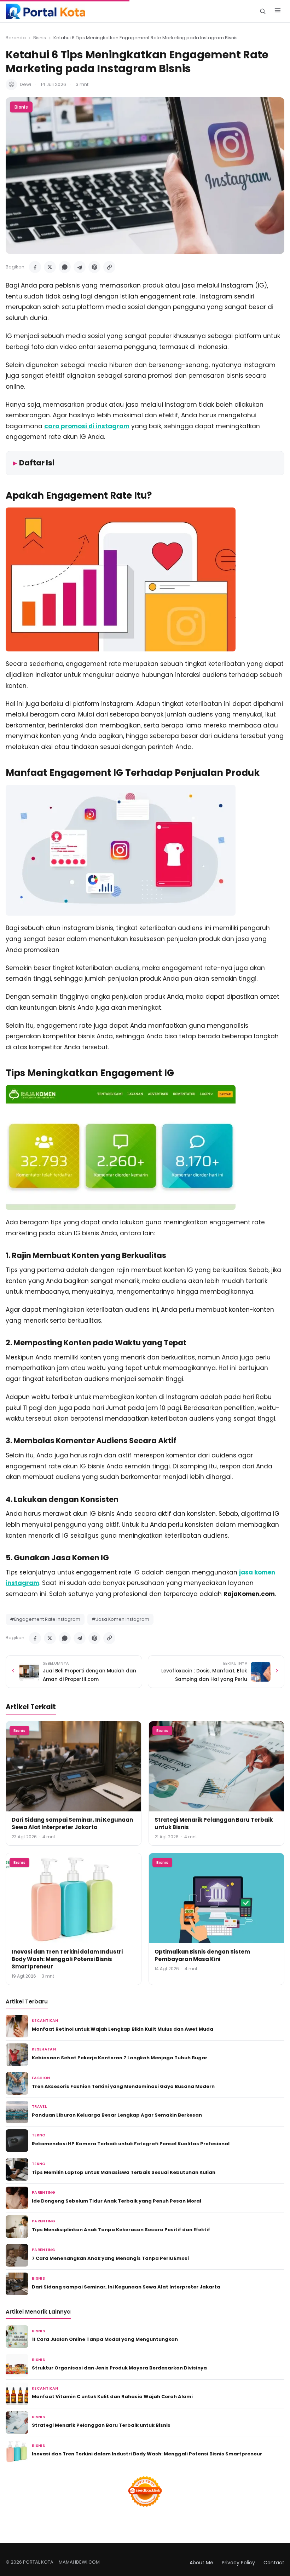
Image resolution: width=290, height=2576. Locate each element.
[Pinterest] (94, 267)
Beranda (16, 38)
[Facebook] (35, 267)
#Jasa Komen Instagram (120, 1619)
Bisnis (40, 38)
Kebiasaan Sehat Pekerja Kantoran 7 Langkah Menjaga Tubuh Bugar (120, 2058)
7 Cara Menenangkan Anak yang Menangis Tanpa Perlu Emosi (110, 2258)
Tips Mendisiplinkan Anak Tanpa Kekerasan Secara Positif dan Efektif (121, 2230)
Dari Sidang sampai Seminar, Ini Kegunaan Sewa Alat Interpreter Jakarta (72, 1823)
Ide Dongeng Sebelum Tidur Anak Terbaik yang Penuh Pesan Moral (117, 2201)
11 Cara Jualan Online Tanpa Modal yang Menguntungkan (105, 2339)
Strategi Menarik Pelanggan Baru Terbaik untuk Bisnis (101, 2425)
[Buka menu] (278, 11)
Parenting (43, 2192)
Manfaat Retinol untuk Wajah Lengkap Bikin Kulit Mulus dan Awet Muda (123, 2029)
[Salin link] (109, 267)
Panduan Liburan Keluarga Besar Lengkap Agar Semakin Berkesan (117, 2115)
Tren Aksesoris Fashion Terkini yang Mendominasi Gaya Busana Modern (123, 2086)
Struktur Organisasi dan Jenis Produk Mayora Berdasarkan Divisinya (119, 2368)
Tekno (39, 2135)
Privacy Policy (238, 2563)
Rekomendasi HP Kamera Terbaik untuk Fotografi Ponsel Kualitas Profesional (131, 2144)
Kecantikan (45, 2021)
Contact (274, 2563)
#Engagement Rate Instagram (45, 1619)
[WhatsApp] (65, 267)
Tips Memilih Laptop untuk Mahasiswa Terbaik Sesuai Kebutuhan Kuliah (124, 2172)
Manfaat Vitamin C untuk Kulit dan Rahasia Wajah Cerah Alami (112, 2397)
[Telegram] (80, 267)
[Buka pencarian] (263, 11)
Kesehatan (44, 2049)
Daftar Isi (37, 463)
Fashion (41, 2078)
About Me (201, 2563)
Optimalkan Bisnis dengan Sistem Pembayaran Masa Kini (202, 1955)
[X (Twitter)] (50, 267)
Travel (39, 2107)
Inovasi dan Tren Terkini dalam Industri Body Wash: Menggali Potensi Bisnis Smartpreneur (67, 1959)
